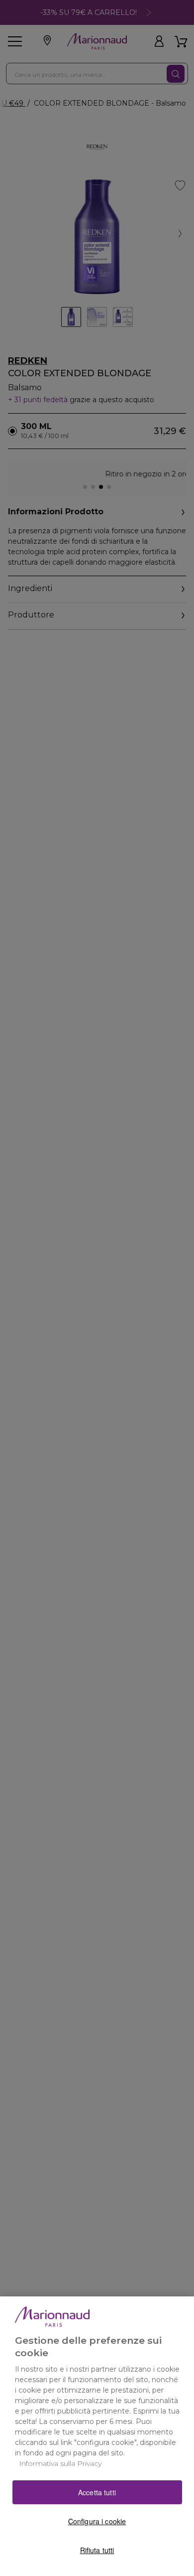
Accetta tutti (97, 2492)
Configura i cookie (97, 2521)
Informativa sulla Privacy (60, 2463)
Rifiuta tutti (97, 2550)
